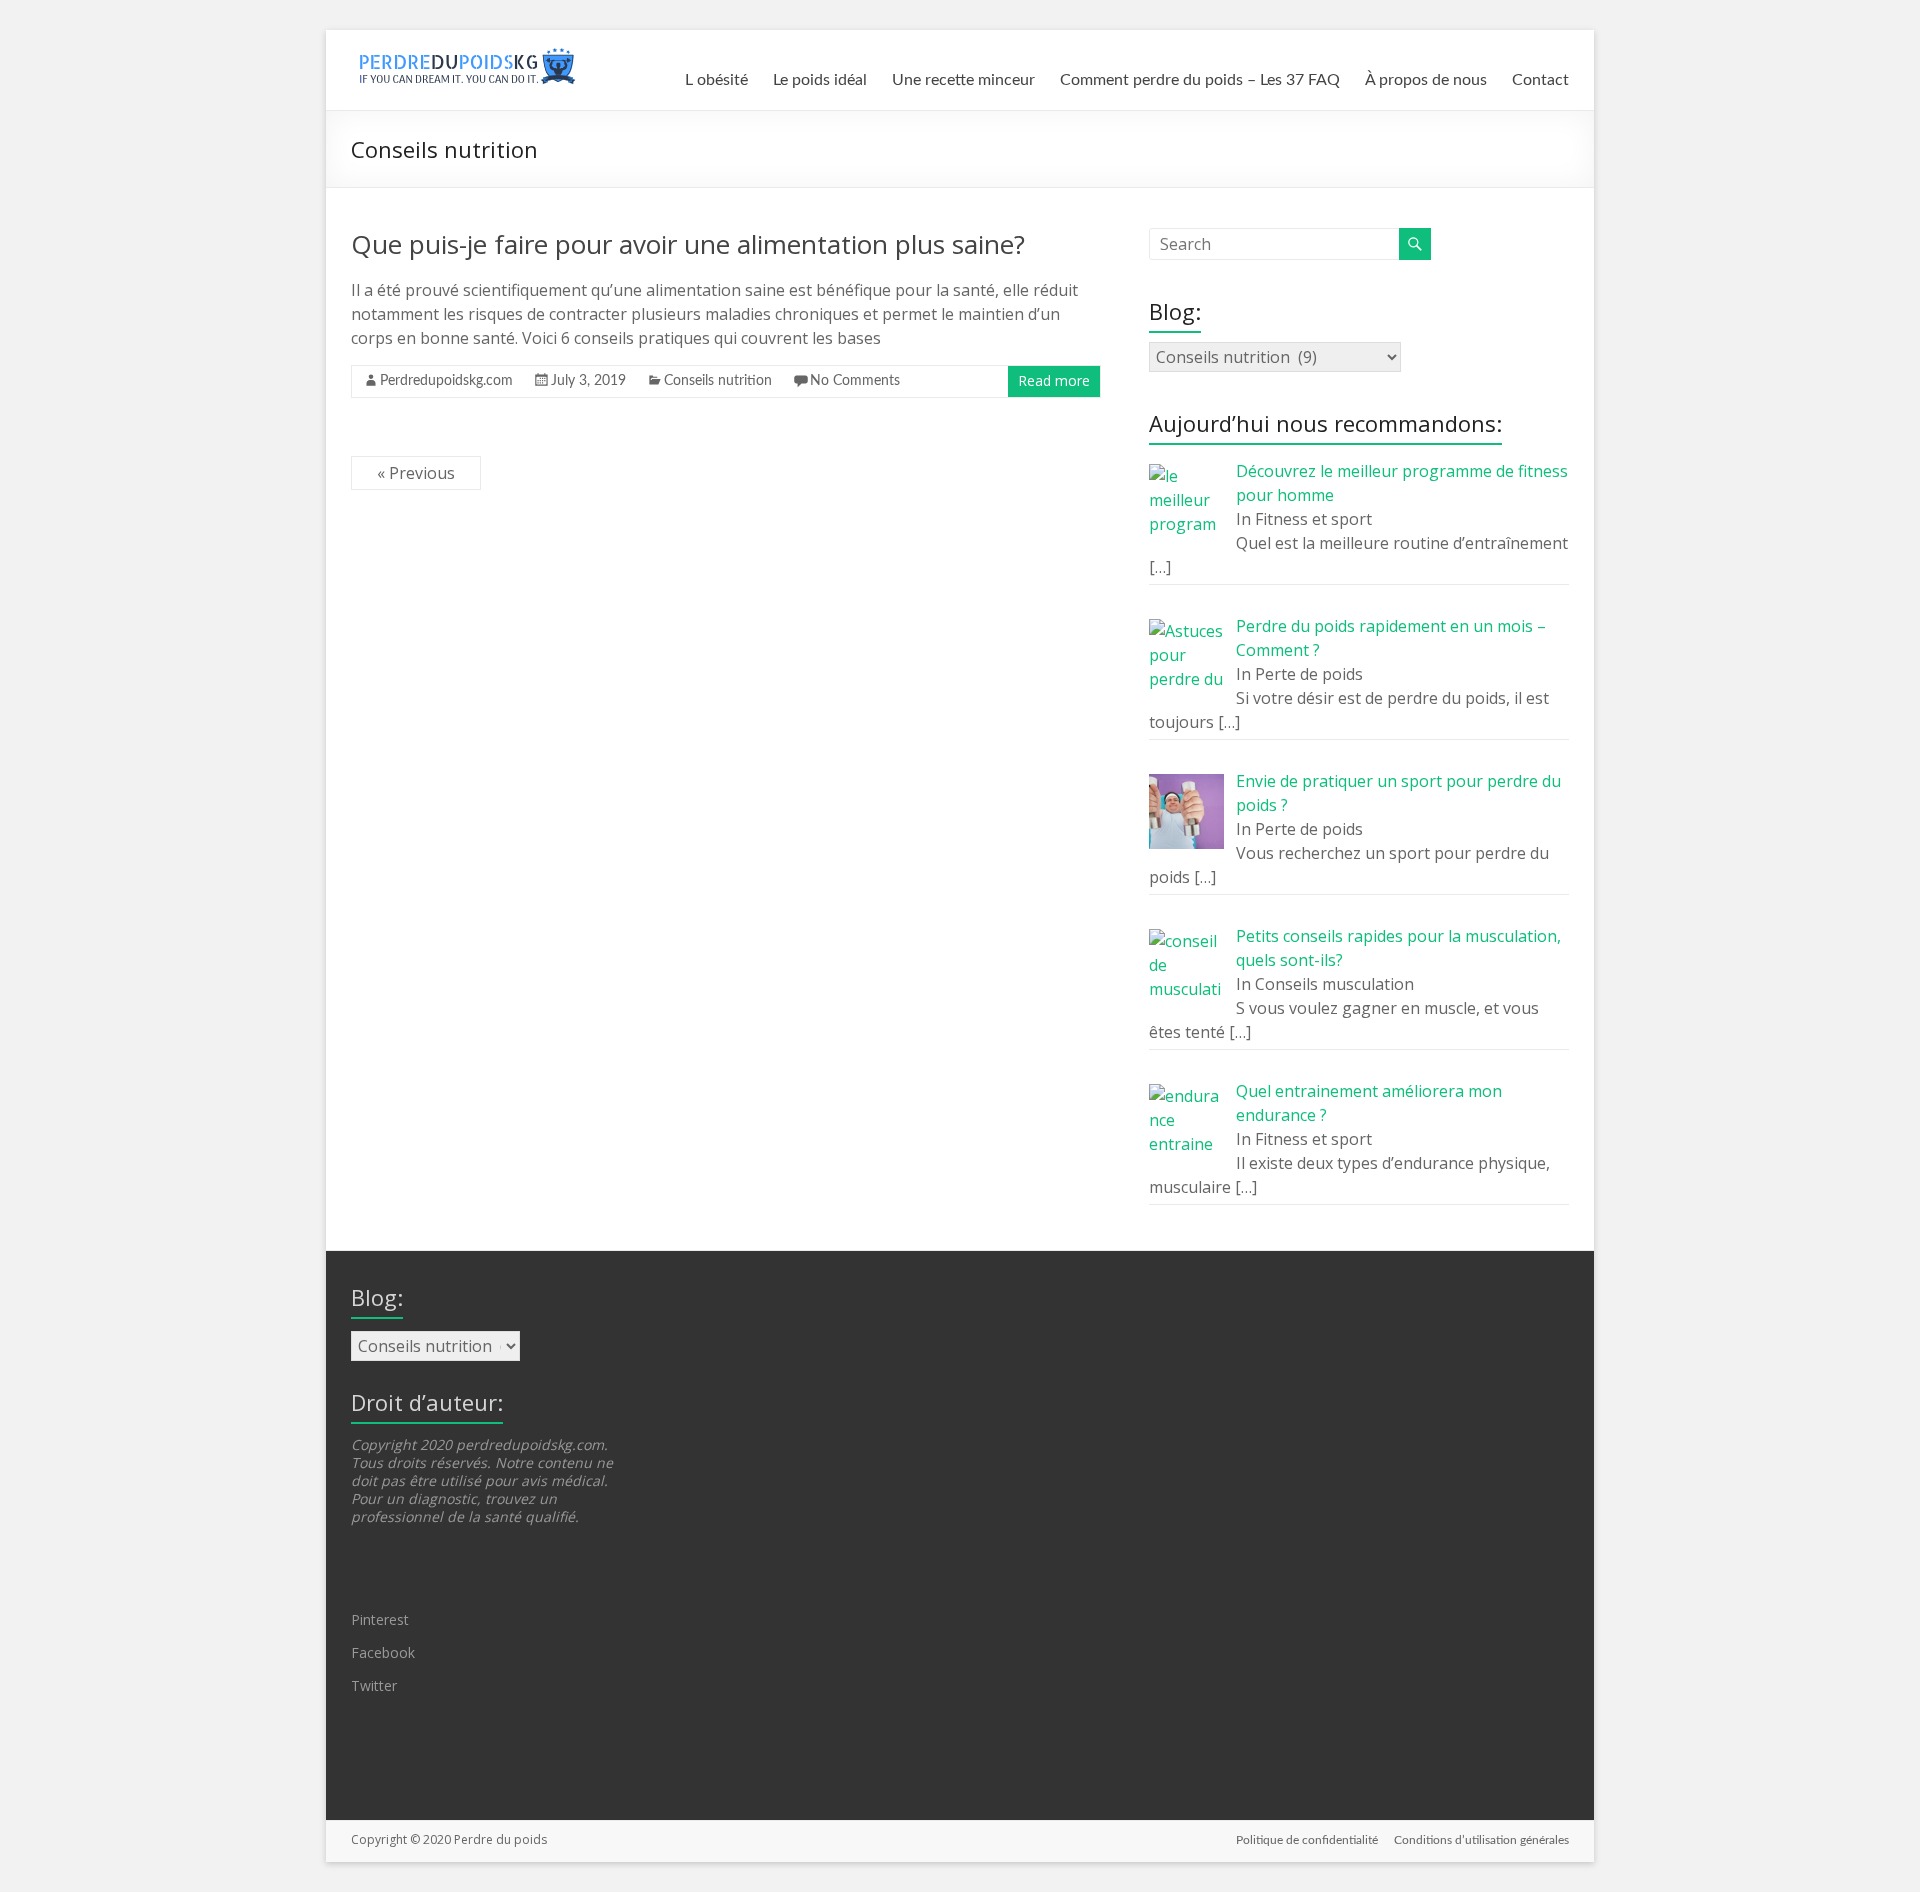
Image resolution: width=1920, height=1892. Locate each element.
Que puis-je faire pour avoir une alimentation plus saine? (688, 244)
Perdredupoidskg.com (446, 381)
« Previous (416, 473)
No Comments (855, 381)
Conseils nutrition (718, 381)
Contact (1540, 80)
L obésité (716, 80)
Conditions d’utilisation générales (1481, 1840)
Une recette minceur (963, 80)
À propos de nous (1426, 80)
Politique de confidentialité (1307, 1840)
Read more (1054, 380)
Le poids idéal (820, 80)
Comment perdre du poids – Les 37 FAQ (1200, 80)
